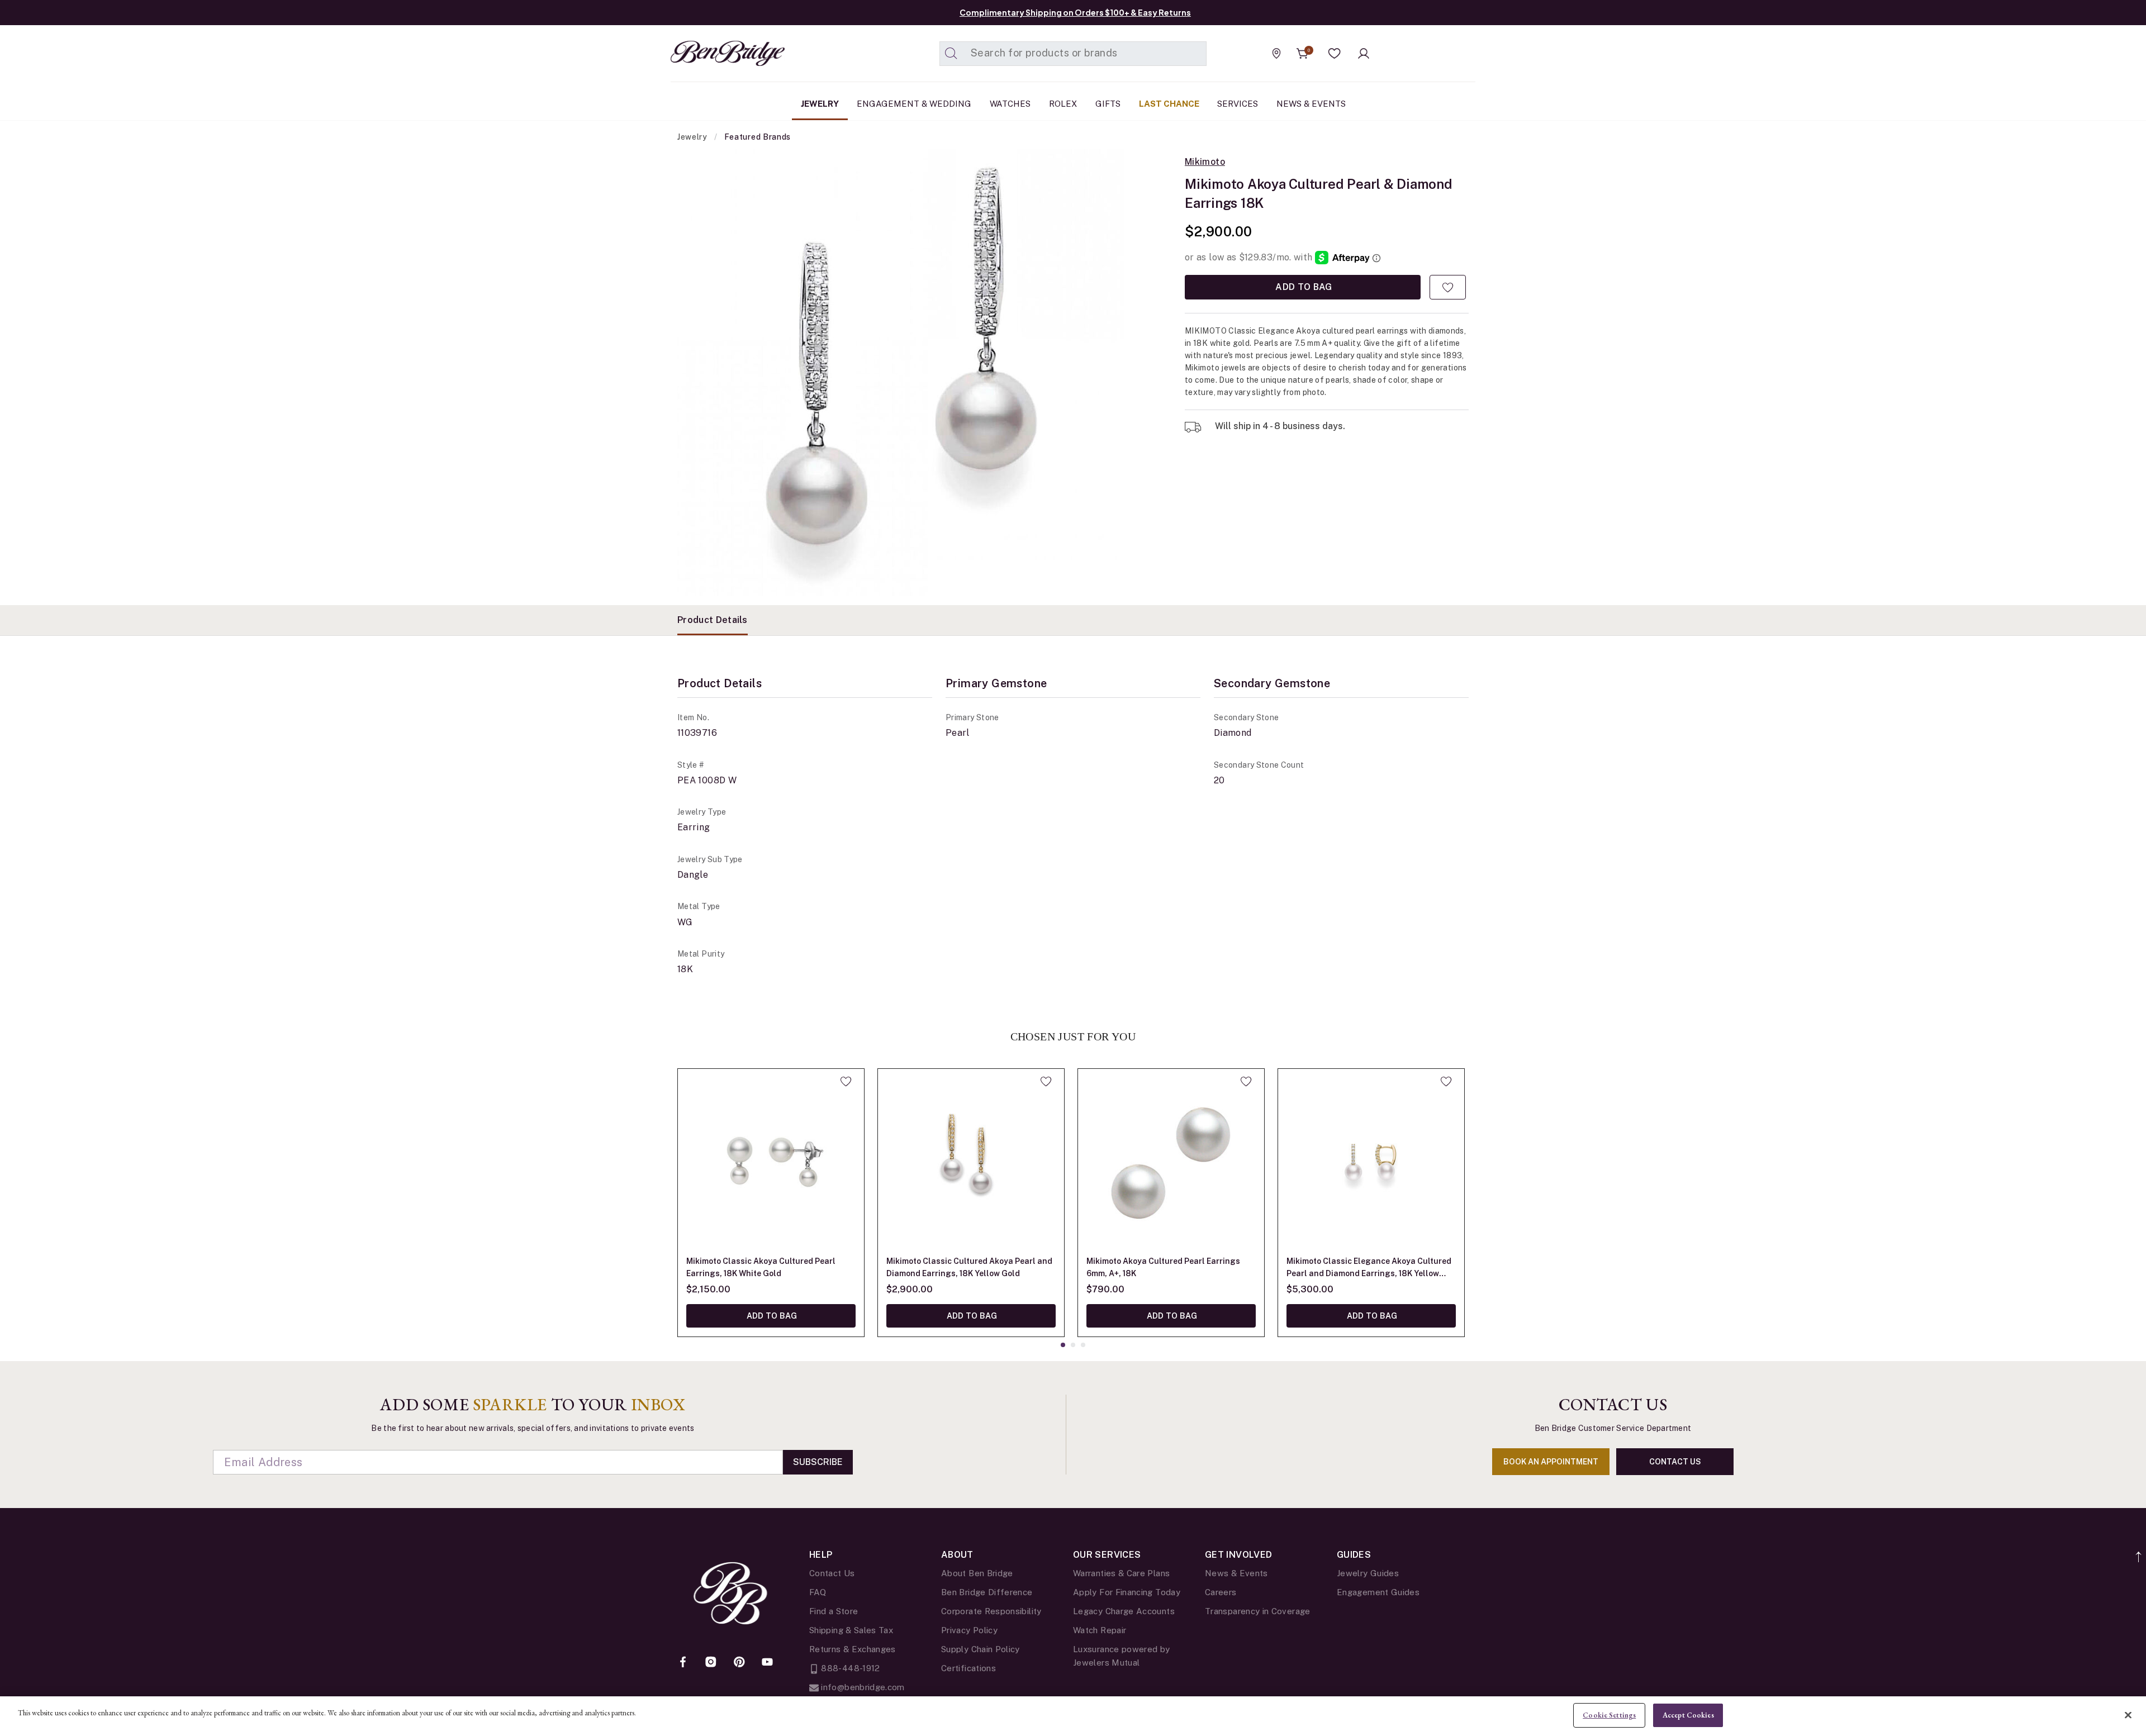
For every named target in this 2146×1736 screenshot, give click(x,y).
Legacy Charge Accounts (1124, 1611)
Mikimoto (1205, 162)
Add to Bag (1303, 287)
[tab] (713, 620)
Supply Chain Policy (981, 1649)
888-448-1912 (849, 1668)
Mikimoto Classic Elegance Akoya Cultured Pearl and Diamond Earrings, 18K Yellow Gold (1369, 1268)
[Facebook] (683, 1663)
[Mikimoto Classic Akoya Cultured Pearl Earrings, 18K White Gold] (771, 1162)
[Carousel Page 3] (1083, 1345)
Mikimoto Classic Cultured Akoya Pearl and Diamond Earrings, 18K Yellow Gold (969, 1267)
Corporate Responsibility (991, 1611)
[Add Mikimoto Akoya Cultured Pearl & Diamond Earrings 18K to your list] (1448, 287)
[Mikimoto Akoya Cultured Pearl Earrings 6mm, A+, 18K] (1171, 1162)
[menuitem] (820, 104)
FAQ (818, 1592)
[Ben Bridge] (707, 53)
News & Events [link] (1311, 104)
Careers (1221, 1592)
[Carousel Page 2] (1073, 1345)
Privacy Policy (969, 1630)
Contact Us (832, 1573)
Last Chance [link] (1169, 104)
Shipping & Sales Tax (851, 1630)
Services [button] (1238, 104)
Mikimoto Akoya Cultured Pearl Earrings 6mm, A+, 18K (1163, 1267)
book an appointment (1551, 1462)
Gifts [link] (1108, 104)
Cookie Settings (1609, 1715)
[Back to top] (2139, 1551)
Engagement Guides (1378, 1592)
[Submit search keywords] (951, 54)
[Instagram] (711, 1663)
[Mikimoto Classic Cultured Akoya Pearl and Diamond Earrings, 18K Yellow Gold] (971, 1162)
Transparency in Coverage (1258, 1611)
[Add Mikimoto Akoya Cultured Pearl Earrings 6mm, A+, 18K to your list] (1246, 1081)
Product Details (713, 620)
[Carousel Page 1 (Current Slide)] (1063, 1345)
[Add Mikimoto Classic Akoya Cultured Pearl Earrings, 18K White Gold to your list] (846, 1081)
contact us (1675, 1462)
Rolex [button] (1063, 104)
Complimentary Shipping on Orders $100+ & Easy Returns (1075, 12)
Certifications (968, 1668)
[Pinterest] (739, 1663)
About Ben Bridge (977, 1573)
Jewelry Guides (1368, 1573)
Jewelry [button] (820, 104)
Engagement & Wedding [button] (914, 104)
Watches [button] (1010, 104)
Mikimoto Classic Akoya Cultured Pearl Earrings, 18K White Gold (761, 1267)
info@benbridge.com (862, 1687)
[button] (1335, 54)
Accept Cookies (1688, 1715)
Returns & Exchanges (853, 1649)
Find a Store (834, 1611)
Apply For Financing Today (1127, 1592)
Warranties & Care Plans (1121, 1573)
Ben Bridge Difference (987, 1592)
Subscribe (818, 1462)
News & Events (1236, 1573)
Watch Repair (1100, 1630)
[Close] (2128, 1715)
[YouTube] (767, 1663)
